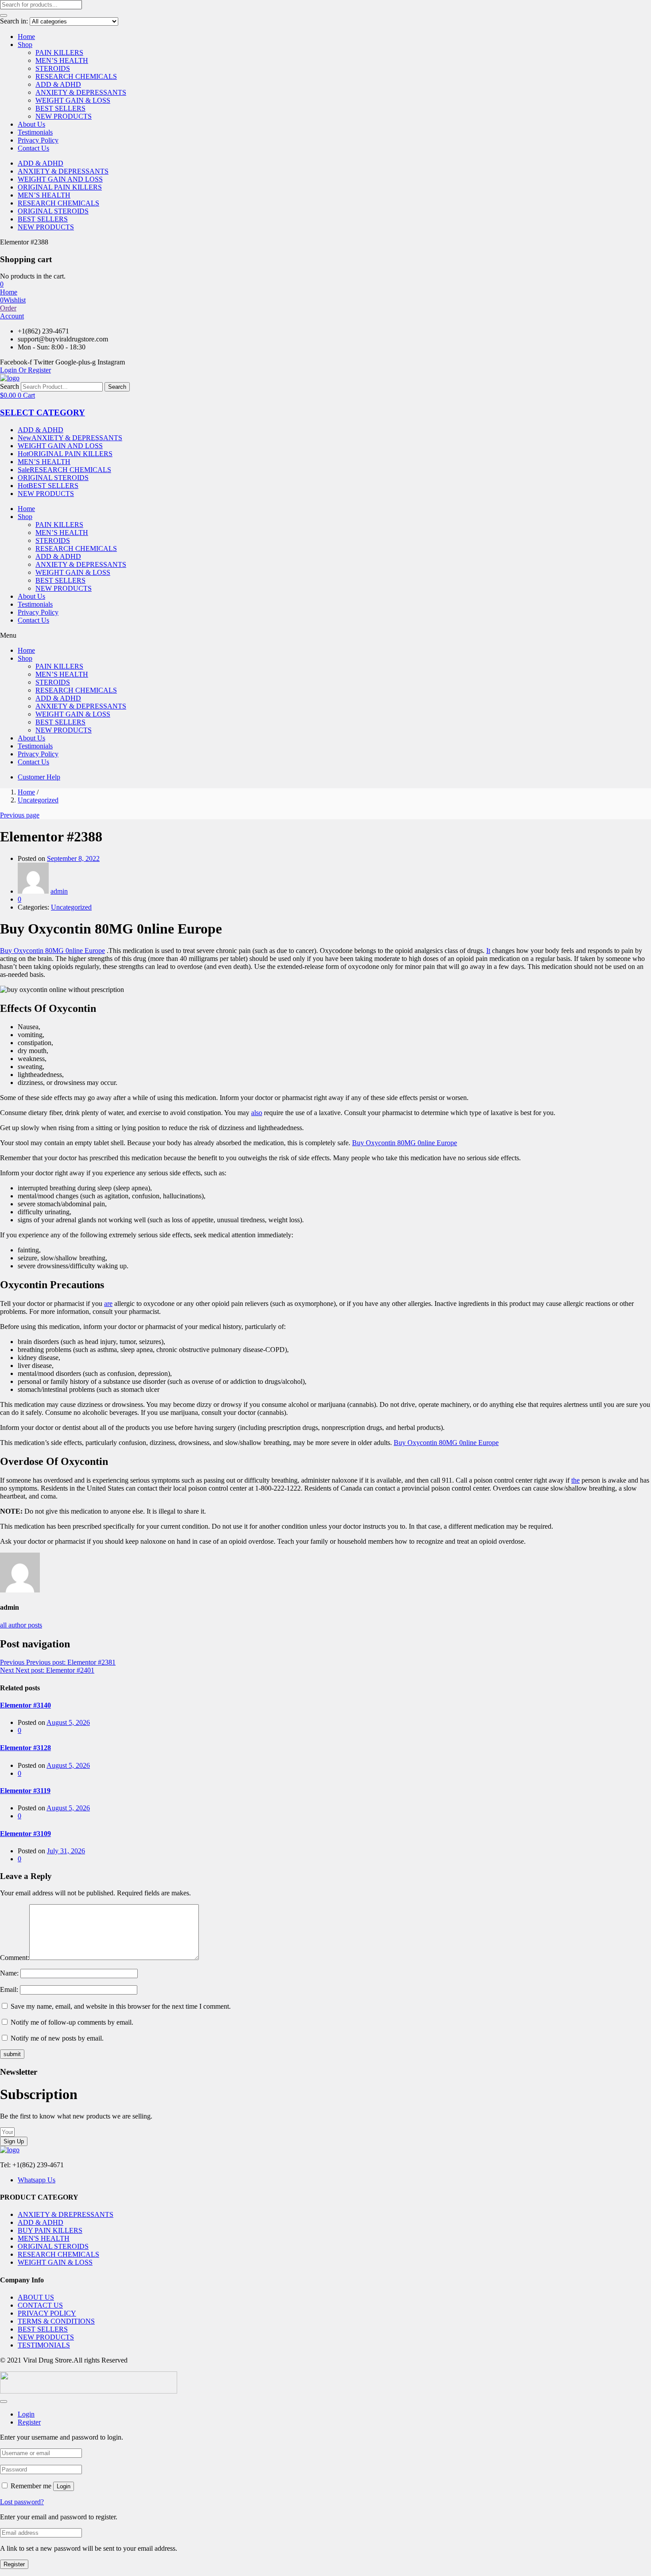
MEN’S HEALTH (62, 60)
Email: (9, 1989)
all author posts (21, 1625)
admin (59, 891)
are (108, 1303)
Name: (9, 1973)
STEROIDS (53, 68)
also (257, 1113)
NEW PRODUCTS (64, 116)
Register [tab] (29, 2422)
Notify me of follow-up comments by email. (72, 2022)
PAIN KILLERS (59, 52)
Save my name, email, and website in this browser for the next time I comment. (121, 2006)
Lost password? (22, 2502)
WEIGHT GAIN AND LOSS (60, 179)
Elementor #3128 (25, 1748)
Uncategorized (38, 800)
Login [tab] (26, 2414)
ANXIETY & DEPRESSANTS (81, 92)
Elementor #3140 (25, 1705)
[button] (2, 284)
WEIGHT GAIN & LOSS (73, 100)
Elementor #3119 (25, 1791)
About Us (31, 124)
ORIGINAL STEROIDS (53, 211)
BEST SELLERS (60, 108)
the (575, 1480)
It (488, 951)
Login (64, 2486)
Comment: (15, 1958)
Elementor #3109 (25, 1834)
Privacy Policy (38, 140)
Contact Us (33, 148)
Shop (25, 45)
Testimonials (35, 132)
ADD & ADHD (58, 84)
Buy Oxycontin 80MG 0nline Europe (52, 951)
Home (26, 37)
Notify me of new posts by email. (57, 2038)
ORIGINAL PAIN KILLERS (60, 187)
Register (14, 2564)
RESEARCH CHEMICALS (76, 76)
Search (10, 386)
